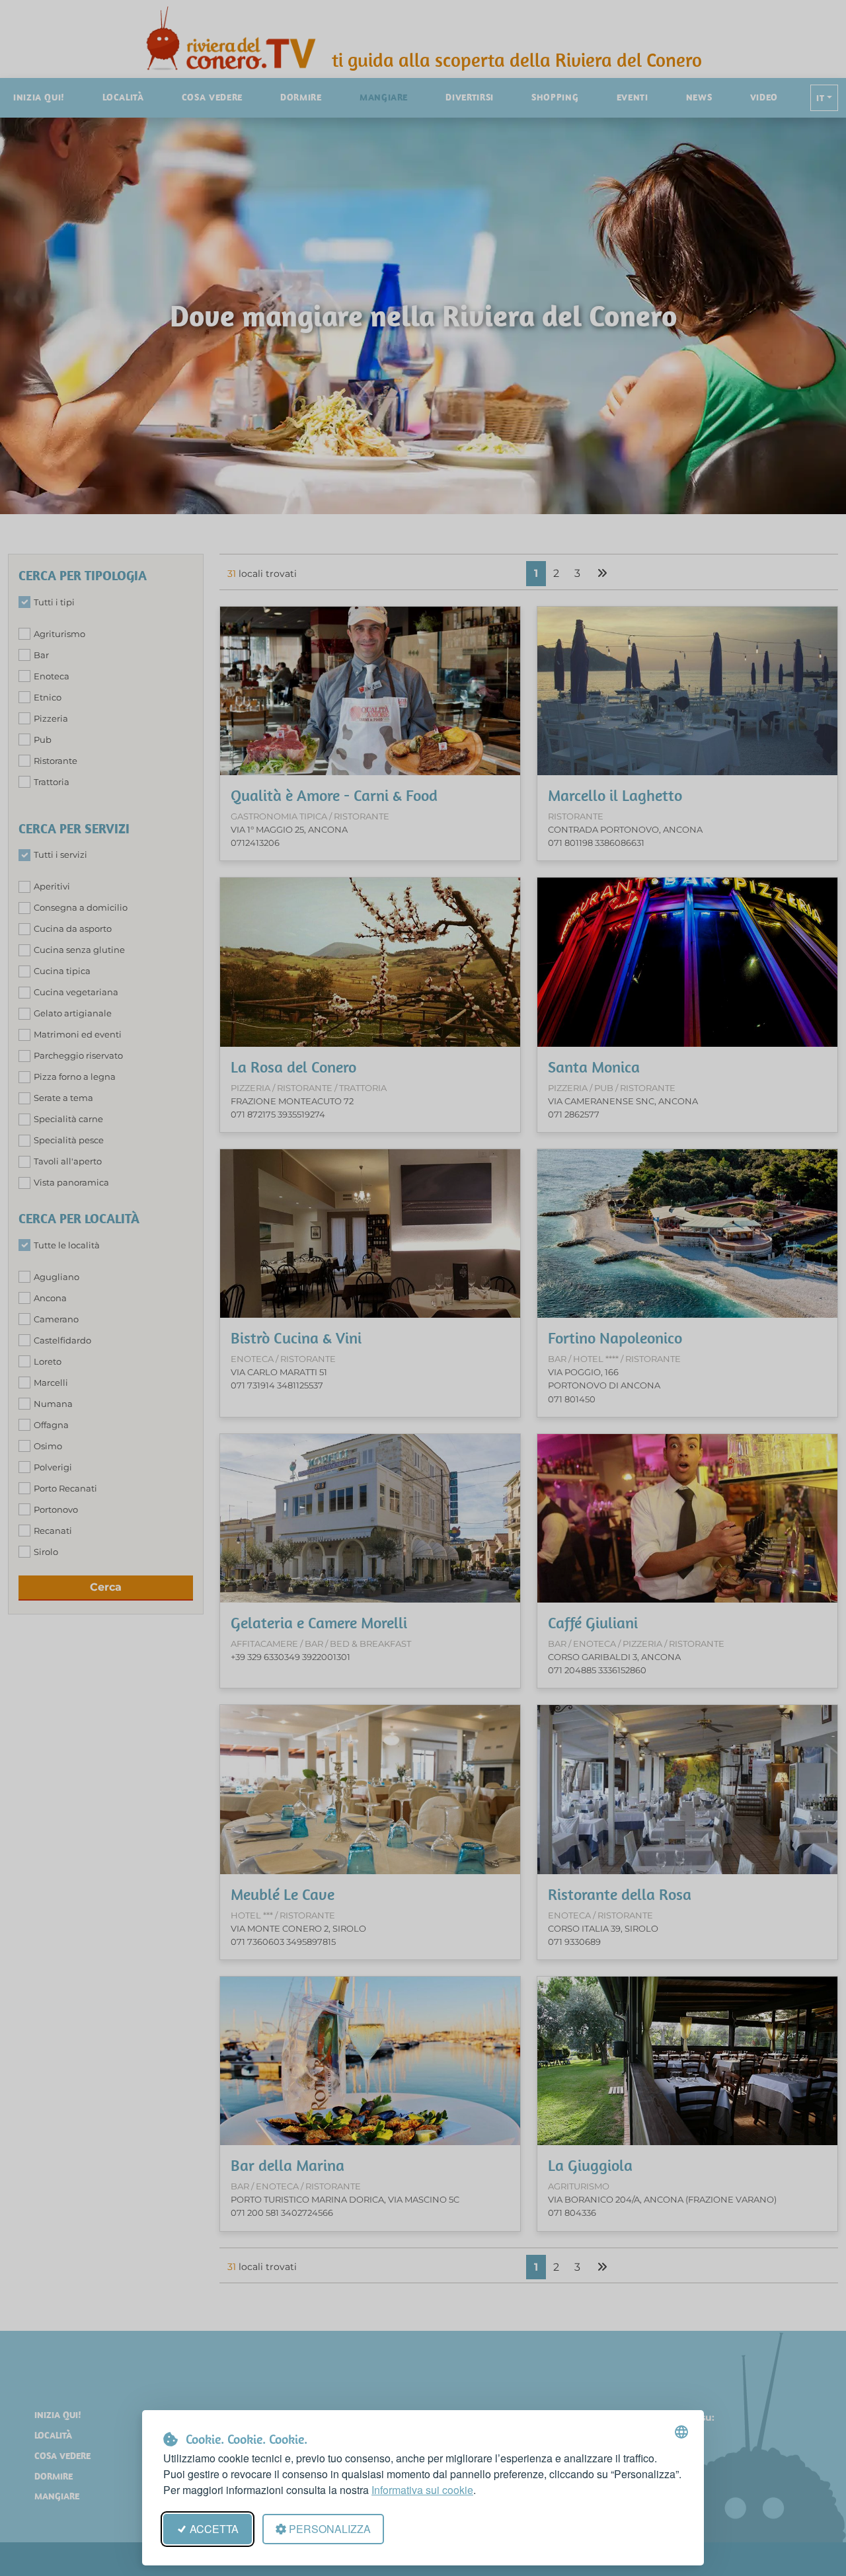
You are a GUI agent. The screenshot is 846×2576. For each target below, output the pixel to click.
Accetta (214, 2529)
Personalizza (330, 2529)
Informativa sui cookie (422, 2490)
